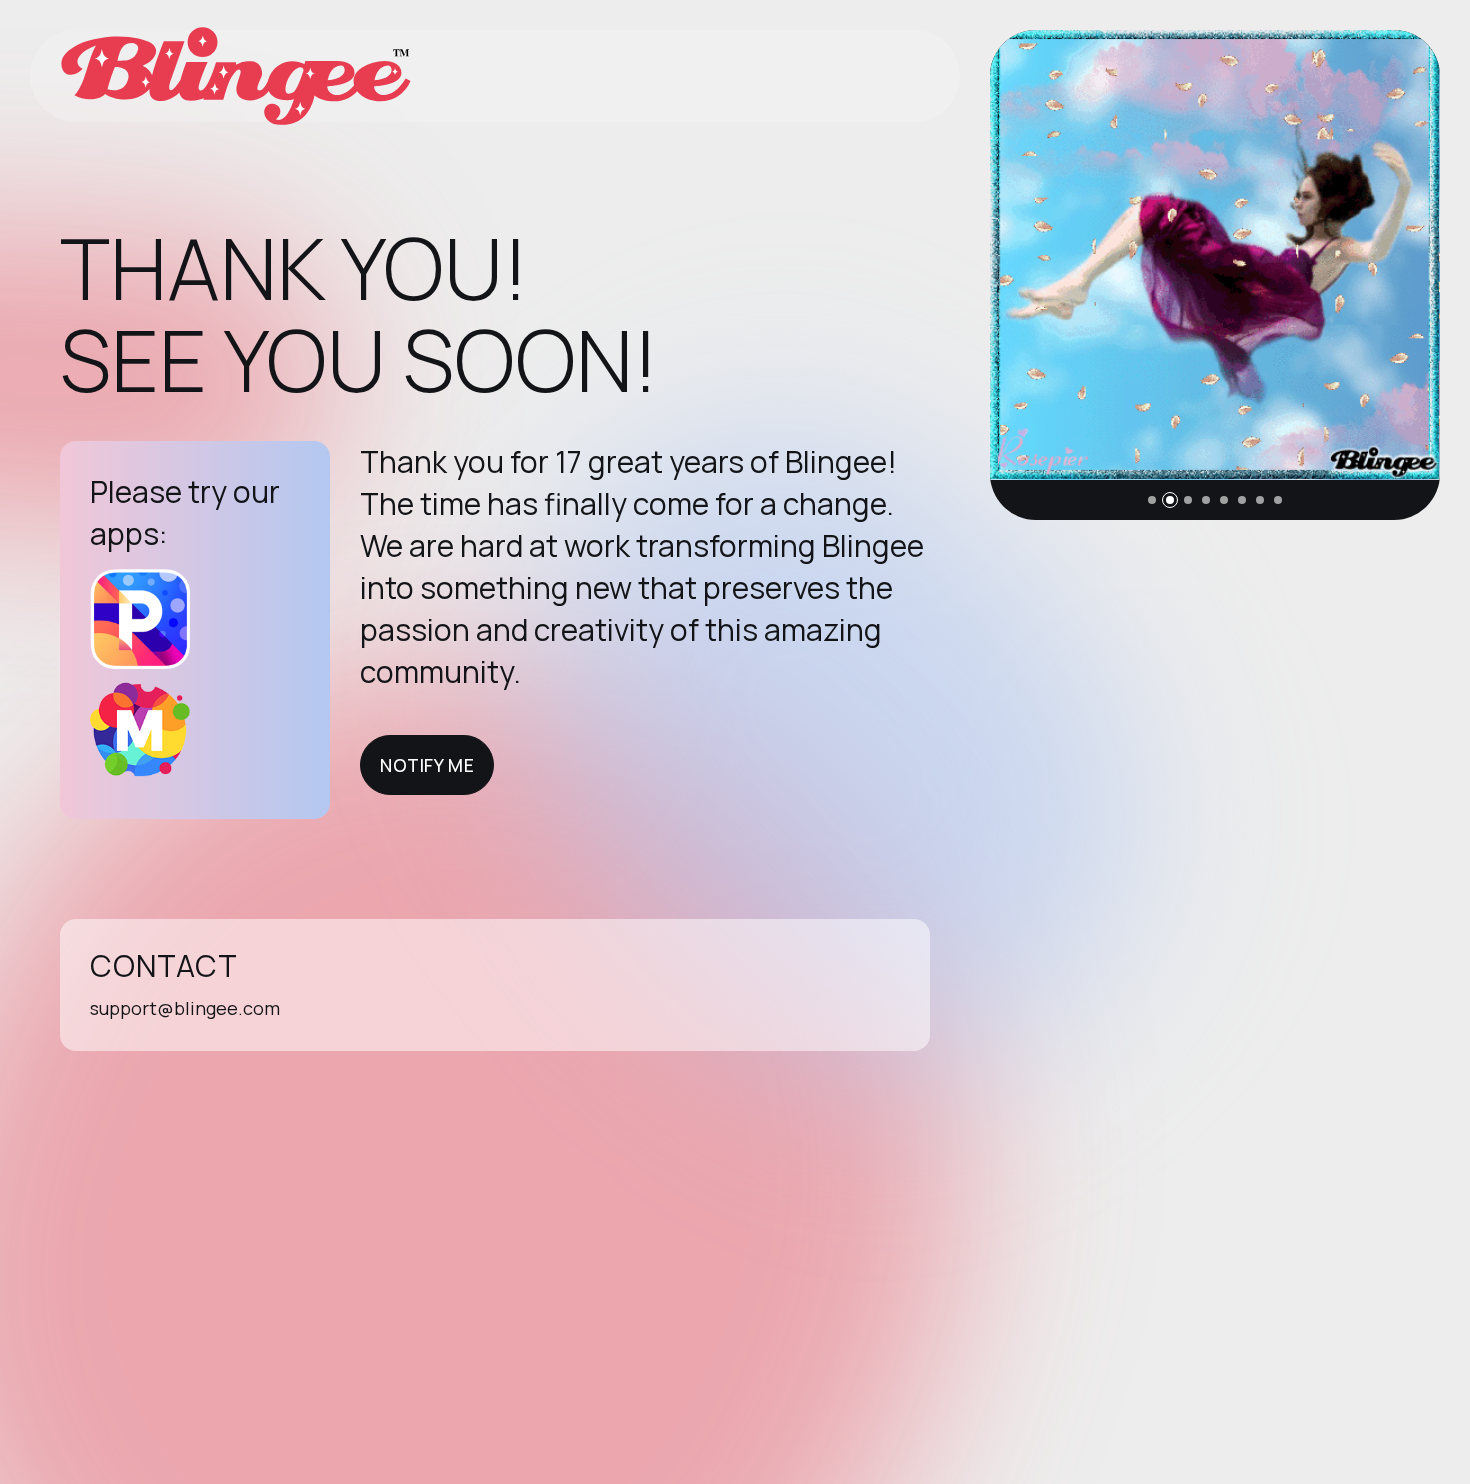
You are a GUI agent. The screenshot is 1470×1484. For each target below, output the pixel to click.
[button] (1152, 500)
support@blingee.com (185, 1008)
